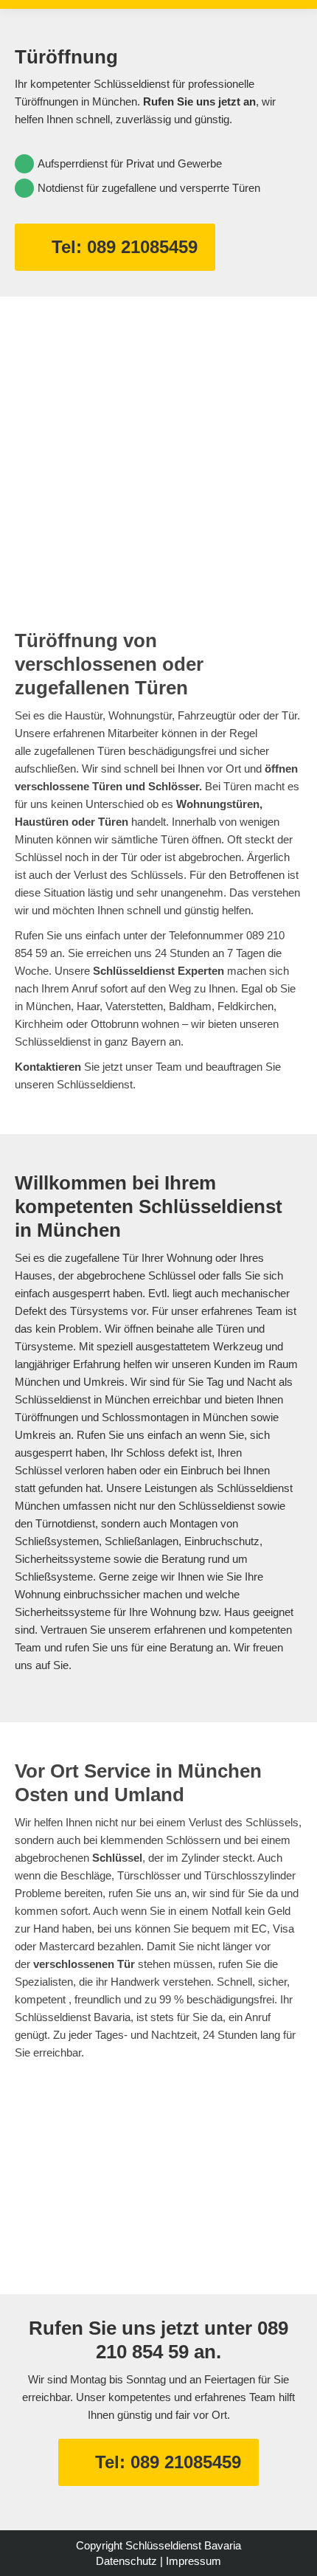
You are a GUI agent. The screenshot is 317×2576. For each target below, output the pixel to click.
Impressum (194, 2561)
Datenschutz (126, 2561)
